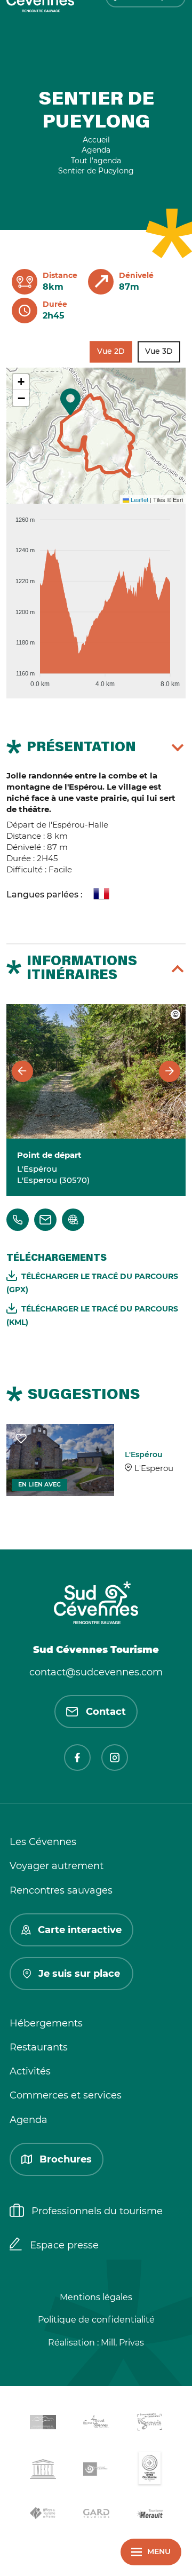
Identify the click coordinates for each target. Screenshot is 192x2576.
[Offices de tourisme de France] (43, 2515)
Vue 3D (159, 351)
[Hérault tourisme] (149, 2515)
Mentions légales (96, 2297)
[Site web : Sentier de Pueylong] (73, 1220)
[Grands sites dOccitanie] (149, 2471)
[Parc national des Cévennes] (96, 2471)
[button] (70, 402)
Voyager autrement (57, 1866)
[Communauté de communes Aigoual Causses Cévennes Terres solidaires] (96, 2424)
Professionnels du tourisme (97, 2211)
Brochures (66, 2159)
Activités (30, 2071)
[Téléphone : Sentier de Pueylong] (18, 1220)
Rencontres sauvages (61, 1890)
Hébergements (46, 2023)
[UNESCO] (43, 2471)
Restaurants (39, 2047)
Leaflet (139, 499)
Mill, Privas (122, 2343)
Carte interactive (80, 1930)
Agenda (29, 2120)
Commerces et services (66, 2095)
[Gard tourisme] (96, 2515)
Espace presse (64, 2245)
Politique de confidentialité (96, 2320)
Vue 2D (111, 351)
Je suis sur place (79, 1974)
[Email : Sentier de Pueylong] (45, 1220)
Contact (106, 1712)
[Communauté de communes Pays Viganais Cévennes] (149, 2424)
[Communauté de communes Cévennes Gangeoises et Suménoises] (43, 2424)
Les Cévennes (43, 1842)
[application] (96, 597)
